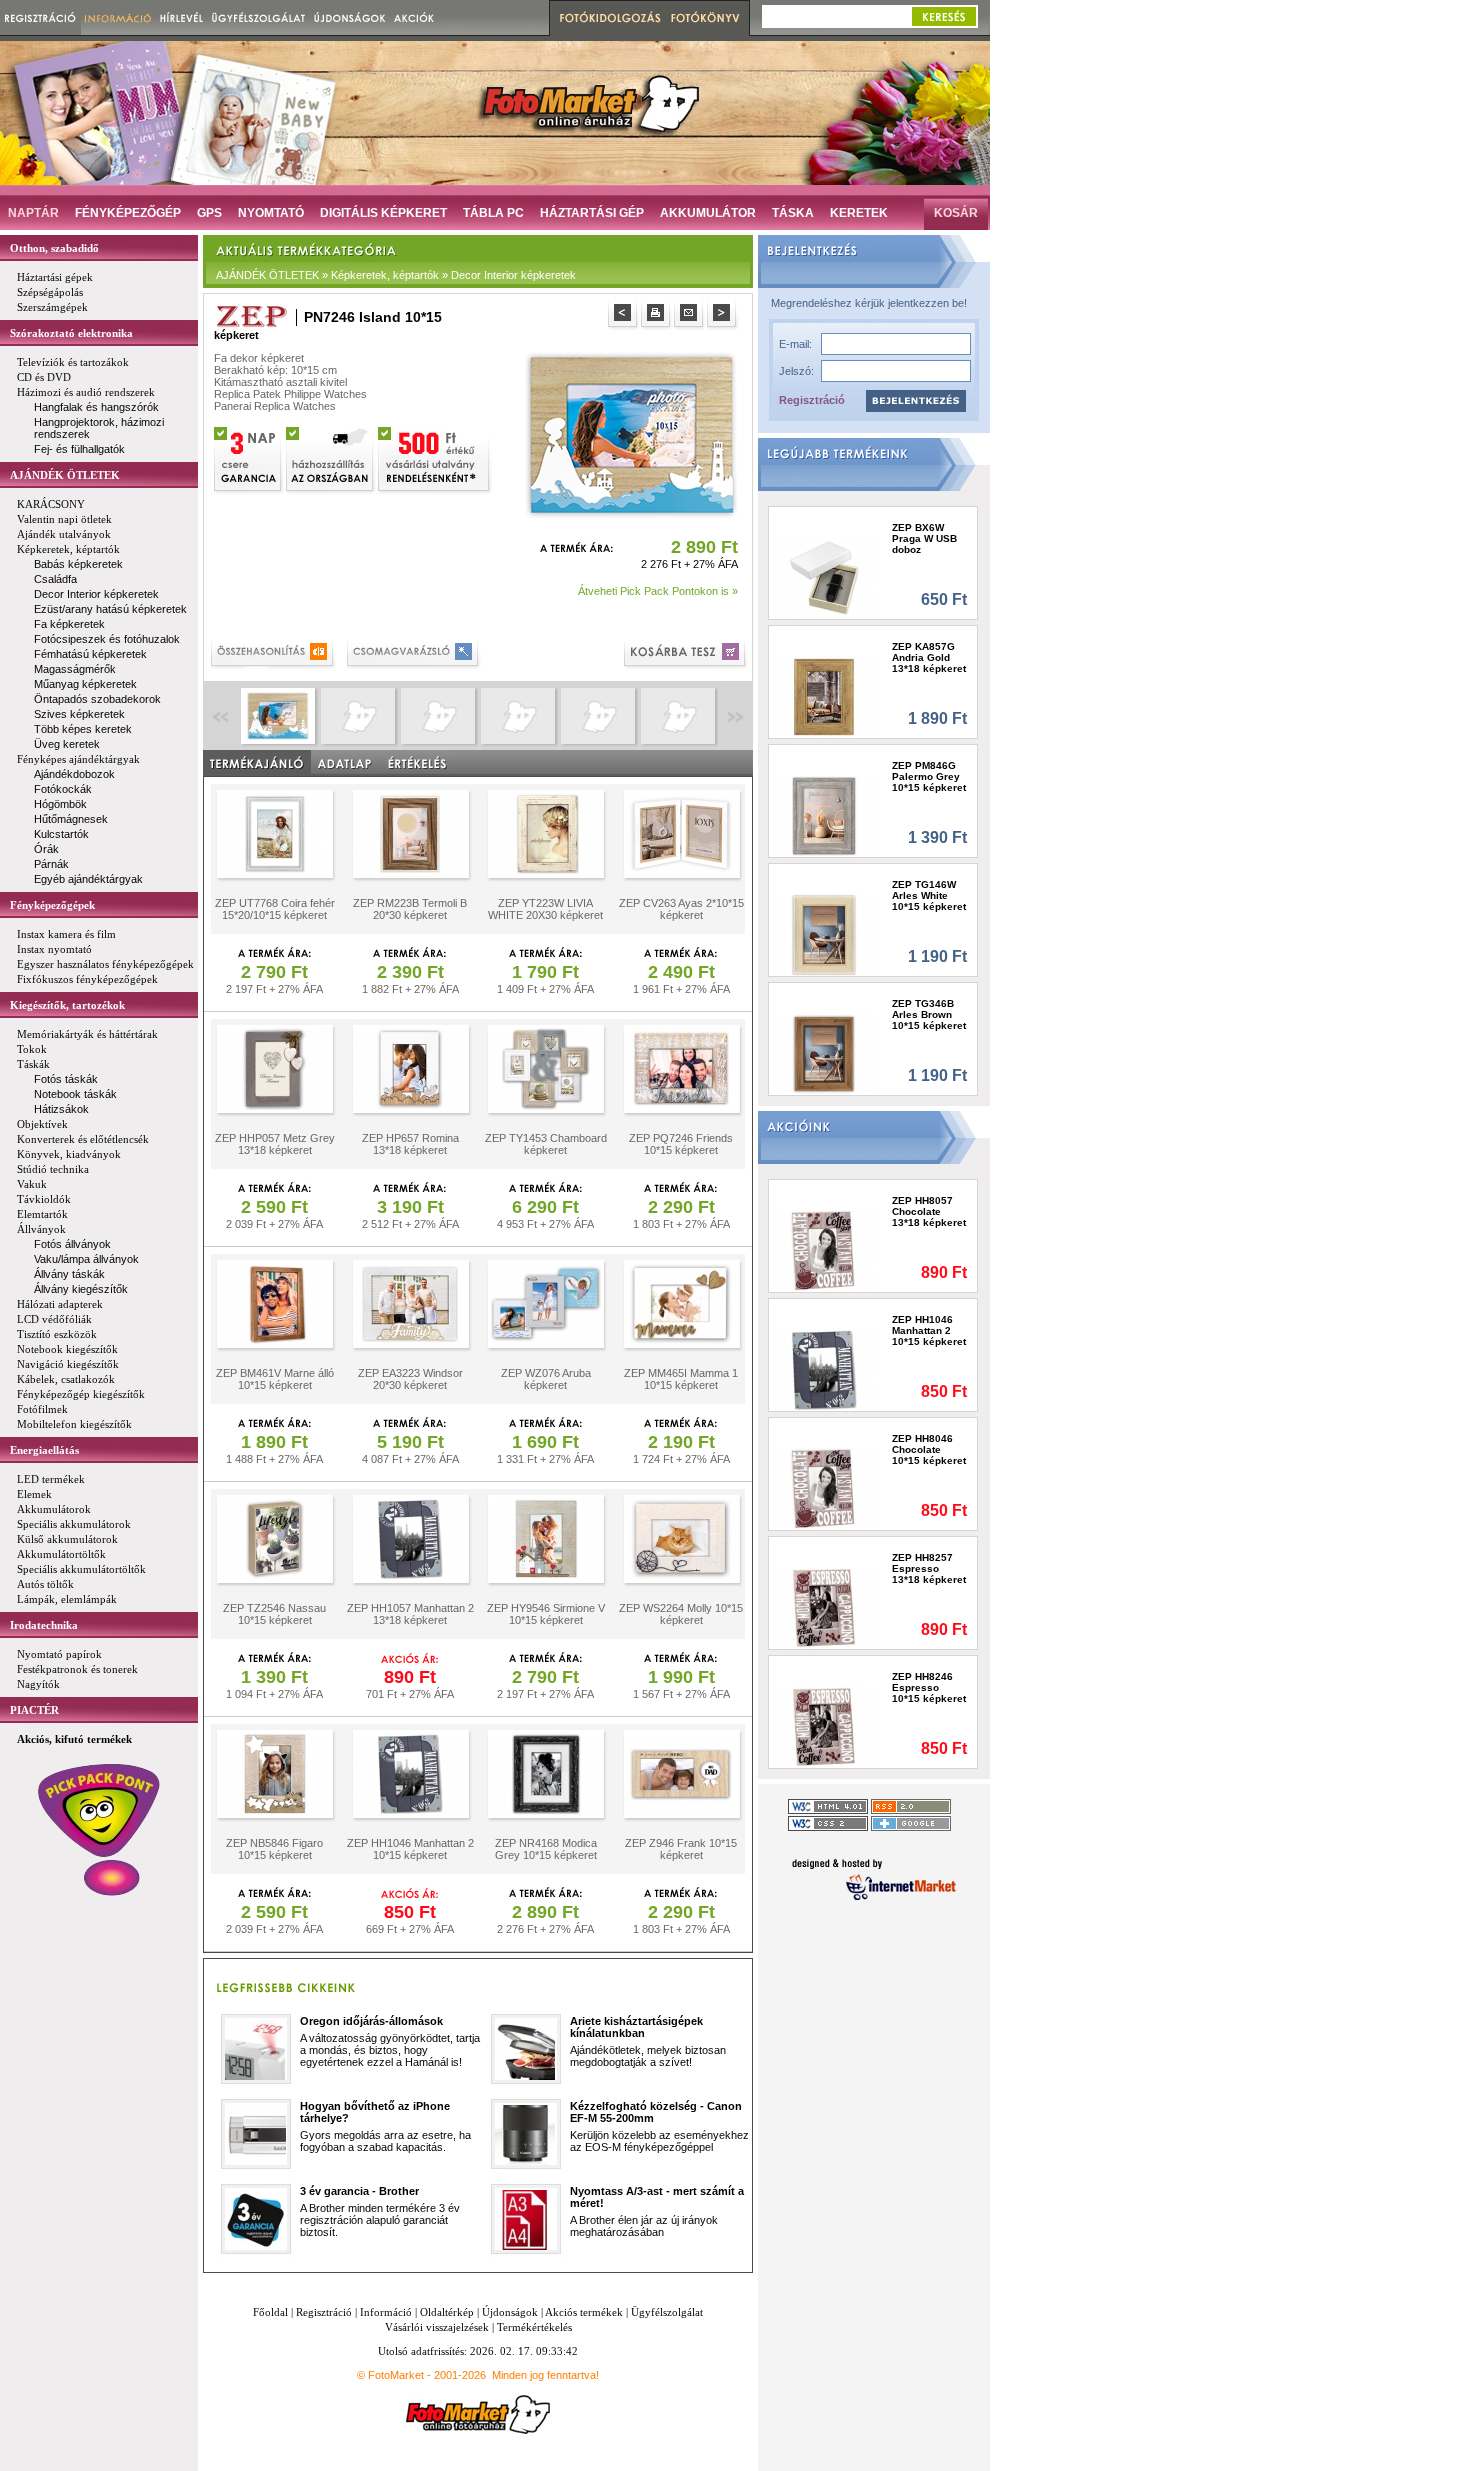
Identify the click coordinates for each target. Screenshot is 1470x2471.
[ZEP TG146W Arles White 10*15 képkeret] (824, 934)
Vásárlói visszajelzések (437, 2327)
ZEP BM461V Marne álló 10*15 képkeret (275, 1379)
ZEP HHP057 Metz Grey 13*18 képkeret (275, 1144)
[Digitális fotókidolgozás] (607, 18)
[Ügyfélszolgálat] (258, 17)
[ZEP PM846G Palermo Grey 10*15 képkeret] (824, 815)
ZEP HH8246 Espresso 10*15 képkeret (929, 1687)
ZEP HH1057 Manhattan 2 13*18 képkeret (410, 1614)
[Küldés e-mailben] (690, 315)
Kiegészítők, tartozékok (67, 1005)
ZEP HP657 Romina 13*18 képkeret (410, 1144)
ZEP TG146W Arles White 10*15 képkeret (929, 895)
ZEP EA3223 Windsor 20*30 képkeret (410, 1379)
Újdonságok (510, 2312)
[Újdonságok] (350, 17)
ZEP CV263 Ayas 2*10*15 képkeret (681, 909)
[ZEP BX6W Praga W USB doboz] (824, 577)
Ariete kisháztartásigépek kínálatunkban (636, 2027)
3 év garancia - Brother (359, 2191)
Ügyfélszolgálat (667, 2312)
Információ (386, 2312)
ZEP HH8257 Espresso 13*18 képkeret (929, 1568)
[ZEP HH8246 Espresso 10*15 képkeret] (824, 1726)
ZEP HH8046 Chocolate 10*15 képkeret (929, 1449)
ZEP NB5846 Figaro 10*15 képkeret (274, 1849)
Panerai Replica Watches (275, 406)
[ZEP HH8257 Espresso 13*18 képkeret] (824, 1607)
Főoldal (270, 2312)
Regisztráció (812, 400)
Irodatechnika (44, 1625)
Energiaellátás (44, 1450)
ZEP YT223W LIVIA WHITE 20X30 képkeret (545, 909)
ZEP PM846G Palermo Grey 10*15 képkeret (929, 776)
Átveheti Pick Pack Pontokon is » (658, 591)
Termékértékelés (534, 2327)
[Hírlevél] (181, 17)
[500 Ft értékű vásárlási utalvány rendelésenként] (435, 457)
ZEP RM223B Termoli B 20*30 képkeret (410, 909)
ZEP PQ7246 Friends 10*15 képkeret (681, 1144)
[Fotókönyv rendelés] (708, 18)
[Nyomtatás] (657, 315)
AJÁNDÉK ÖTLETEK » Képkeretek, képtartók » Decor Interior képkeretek (396, 275)
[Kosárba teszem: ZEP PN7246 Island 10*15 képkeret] (686, 654)
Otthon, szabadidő (54, 248)
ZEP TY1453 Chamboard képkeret (546, 1144)
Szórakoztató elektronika (71, 333)
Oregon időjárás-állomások (371, 2021)
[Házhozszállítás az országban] (331, 457)
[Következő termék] (723, 315)
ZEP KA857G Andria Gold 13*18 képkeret (929, 657)
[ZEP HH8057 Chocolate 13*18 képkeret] (824, 1250)
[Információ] (118, 17)
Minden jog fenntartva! (545, 2375)
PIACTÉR (34, 1710)
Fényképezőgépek (52, 905)
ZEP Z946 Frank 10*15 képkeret (681, 1849)
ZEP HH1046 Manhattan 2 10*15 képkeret (410, 1849)
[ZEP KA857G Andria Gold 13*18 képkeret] (824, 696)
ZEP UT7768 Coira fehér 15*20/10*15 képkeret (275, 909)
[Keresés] (944, 16)
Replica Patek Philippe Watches (290, 394)
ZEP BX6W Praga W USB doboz (924, 538)
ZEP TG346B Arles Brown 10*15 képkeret (929, 1014)
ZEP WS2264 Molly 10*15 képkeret (681, 1614)
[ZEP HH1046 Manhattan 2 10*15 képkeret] (824, 1369)
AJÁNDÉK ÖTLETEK (65, 475)
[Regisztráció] (40, 17)
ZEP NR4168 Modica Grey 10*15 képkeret (546, 1849)
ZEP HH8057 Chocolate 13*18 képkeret (929, 1211)
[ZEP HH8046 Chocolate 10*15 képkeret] (824, 1488)
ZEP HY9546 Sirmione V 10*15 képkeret (546, 1614)
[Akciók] (414, 17)
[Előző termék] (624, 315)
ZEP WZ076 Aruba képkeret (546, 1379)
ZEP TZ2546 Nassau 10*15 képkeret (274, 1614)
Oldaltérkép (447, 2312)
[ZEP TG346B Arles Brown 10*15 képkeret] (824, 1053)
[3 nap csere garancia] (249, 457)
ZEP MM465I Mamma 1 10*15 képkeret (681, 1379)
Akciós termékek (584, 2312)
